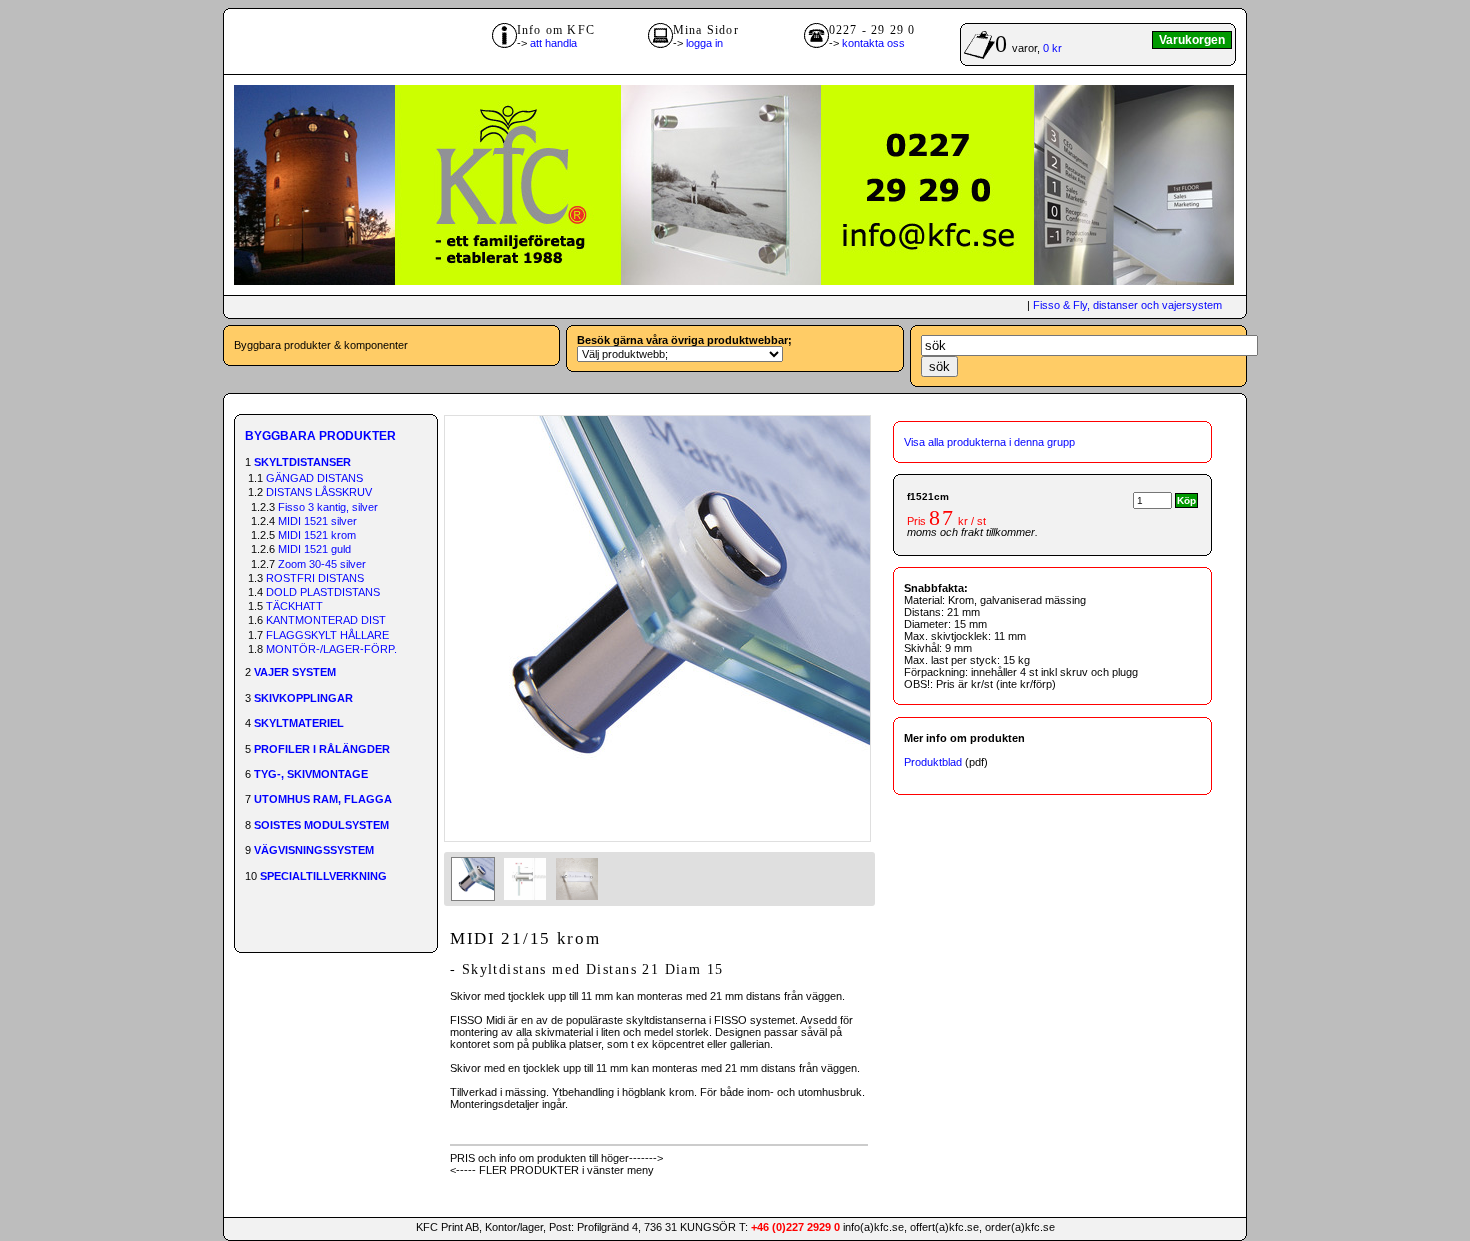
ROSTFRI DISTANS (315, 578)
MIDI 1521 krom (317, 535)
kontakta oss (873, 43)
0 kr (1052, 48)
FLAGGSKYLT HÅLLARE (327, 635)
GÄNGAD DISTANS (314, 478)
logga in (704, 43)
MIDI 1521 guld (314, 549)
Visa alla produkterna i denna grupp (989, 442)
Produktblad (933, 762)
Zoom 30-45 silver (322, 564)
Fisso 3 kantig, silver (328, 507)
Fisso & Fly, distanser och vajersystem (1127, 305)
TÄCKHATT (294, 606)
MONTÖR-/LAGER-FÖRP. (331, 649)
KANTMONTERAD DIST (326, 620)
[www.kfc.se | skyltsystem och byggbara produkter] (734, 281)
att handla (553, 43)
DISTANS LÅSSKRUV (319, 492)
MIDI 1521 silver (317, 521)
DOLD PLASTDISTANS (323, 592)
